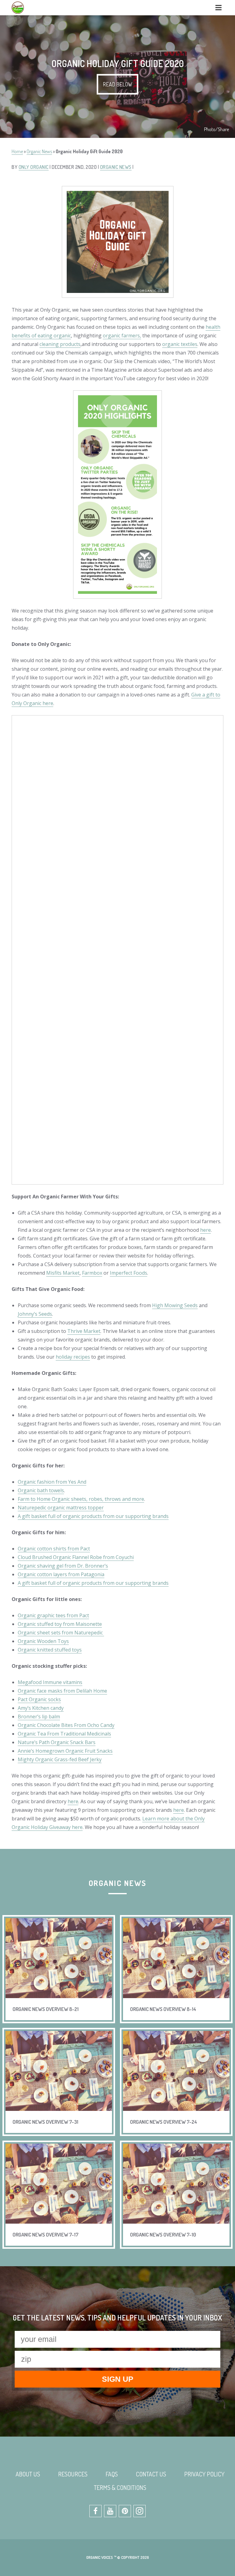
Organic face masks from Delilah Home (62, 1691)
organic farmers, (122, 336)
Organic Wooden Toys (43, 1641)
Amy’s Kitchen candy (41, 1708)
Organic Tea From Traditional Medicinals (64, 1734)
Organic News (39, 151)
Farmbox (92, 1273)
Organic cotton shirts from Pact (54, 1549)
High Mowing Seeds (175, 1305)
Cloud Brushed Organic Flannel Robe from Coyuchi (76, 1557)
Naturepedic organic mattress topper (61, 1508)
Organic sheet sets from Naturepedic (61, 1633)
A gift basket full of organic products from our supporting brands (93, 1516)
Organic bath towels (41, 1490)
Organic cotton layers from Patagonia (61, 1574)
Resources (73, 2474)
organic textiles (180, 344)
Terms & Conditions (120, 2487)
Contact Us (151, 2474)
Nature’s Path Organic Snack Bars (57, 1742)
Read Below (117, 84)
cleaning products (60, 344)
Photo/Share (216, 129)
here (205, 1230)
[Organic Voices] (18, 8)
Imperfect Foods (129, 1273)
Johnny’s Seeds (35, 1314)
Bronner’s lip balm (39, 1717)
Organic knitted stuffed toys (50, 1650)
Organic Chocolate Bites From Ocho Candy (66, 1725)
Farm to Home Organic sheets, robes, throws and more (81, 1499)
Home (17, 151)
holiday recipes (73, 1357)
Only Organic (34, 167)
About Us (28, 2474)
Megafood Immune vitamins (50, 1682)
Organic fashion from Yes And (52, 1482)
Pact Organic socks (39, 1699)
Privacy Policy (204, 2474)
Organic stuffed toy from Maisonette (60, 1624)
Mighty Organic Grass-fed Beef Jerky (60, 1759)
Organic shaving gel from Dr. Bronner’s (63, 1566)
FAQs (112, 2474)
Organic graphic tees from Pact (53, 1615)
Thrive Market (84, 1331)
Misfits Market (63, 1273)
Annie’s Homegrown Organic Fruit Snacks (65, 1751)
